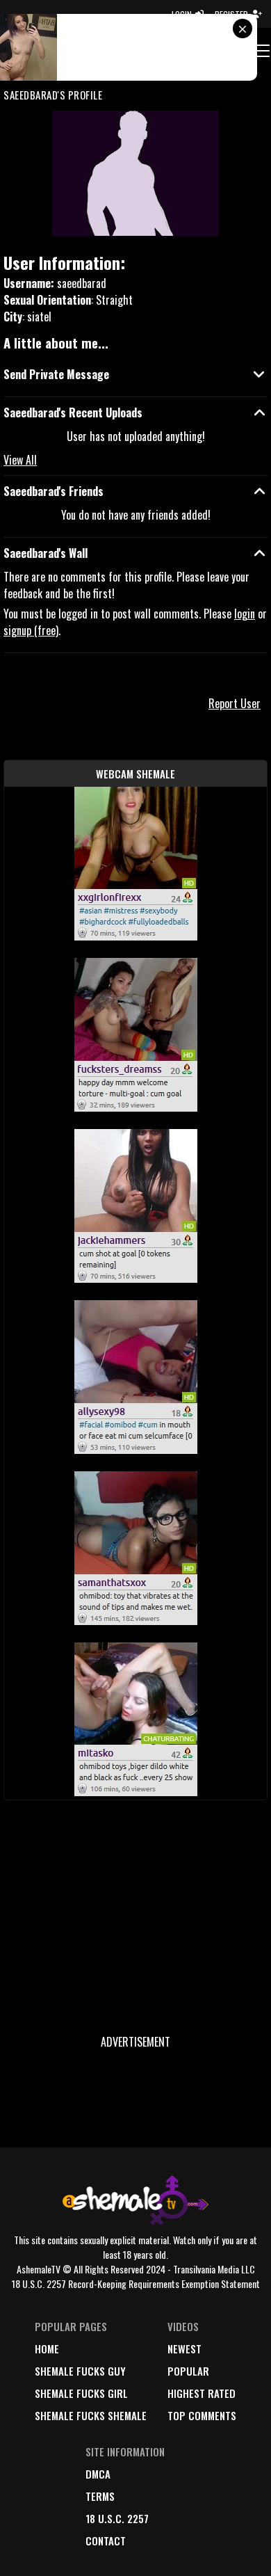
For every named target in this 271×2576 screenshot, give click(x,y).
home (47, 2349)
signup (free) (31, 630)
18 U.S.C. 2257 (117, 2518)
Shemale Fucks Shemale (91, 2415)
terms (100, 2496)
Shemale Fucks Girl (81, 2393)
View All (20, 460)
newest (184, 2349)
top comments (202, 2415)
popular (188, 2371)
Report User (235, 703)
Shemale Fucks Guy (80, 2371)
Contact (106, 2541)
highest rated (202, 2393)
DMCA (98, 2474)
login (245, 614)
